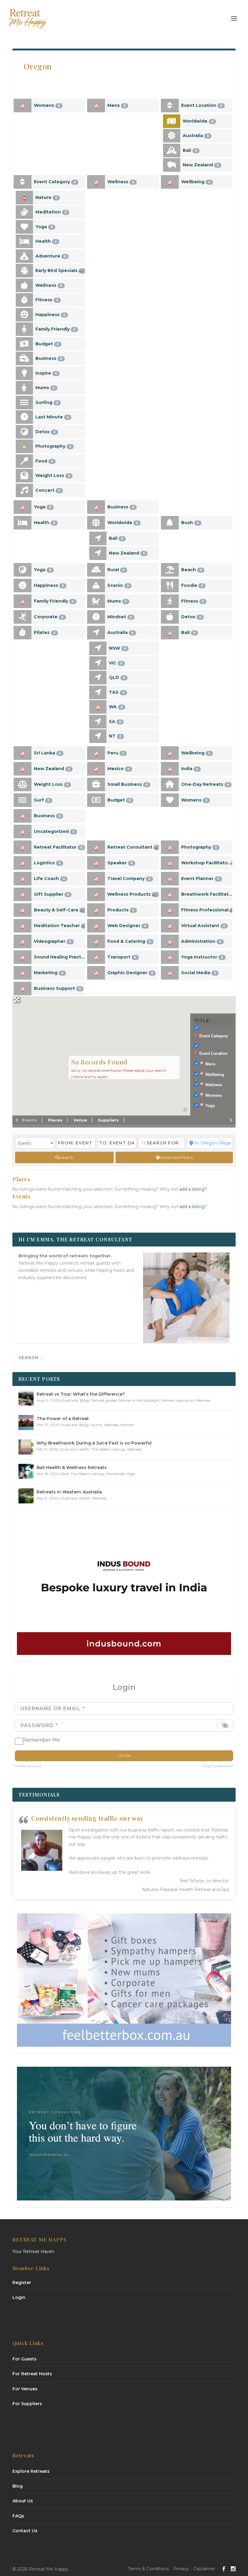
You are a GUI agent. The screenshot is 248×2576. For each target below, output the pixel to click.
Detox (46, 432)
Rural (116, 570)
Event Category (55, 182)
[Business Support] (23, 989)
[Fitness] (24, 300)
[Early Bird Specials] (24, 271)
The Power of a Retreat (63, 1419)
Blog (18, 2486)
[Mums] (24, 388)
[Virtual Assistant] (170, 926)
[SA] (98, 722)
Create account (28, 1766)
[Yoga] (24, 227)
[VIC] (98, 663)
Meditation (51, 212)
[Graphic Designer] (96, 973)
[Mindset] (96, 617)
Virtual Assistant (203, 926)
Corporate (49, 617)
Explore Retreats (31, 2471)
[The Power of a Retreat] (26, 1422)
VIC (116, 663)
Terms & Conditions (148, 2569)
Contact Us (25, 2531)
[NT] (98, 736)
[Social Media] (170, 973)
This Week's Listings (108, 1449)
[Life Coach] (23, 879)
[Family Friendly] (24, 329)
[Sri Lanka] (23, 753)
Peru (116, 753)
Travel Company (129, 878)
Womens (47, 105)
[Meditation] (24, 212)
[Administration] (170, 941)
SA (115, 722)
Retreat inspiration (178, 1400)
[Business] (24, 358)
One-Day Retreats (205, 784)
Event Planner (200, 878)
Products (121, 910)
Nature (46, 197)
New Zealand (201, 165)
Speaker (120, 863)
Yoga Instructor (202, 957)
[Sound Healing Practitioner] (23, 957)
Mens (117, 105)
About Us (23, 2501)
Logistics (47, 863)
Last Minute (52, 417)
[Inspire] (24, 373)
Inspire (46, 373)
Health (46, 241)
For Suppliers (27, 2404)
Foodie (192, 585)
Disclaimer (204, 2569)
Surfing (47, 402)
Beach (192, 570)
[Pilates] (23, 633)
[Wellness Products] (96, 894)
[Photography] (24, 446)
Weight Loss (53, 475)
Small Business (128, 784)
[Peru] (96, 753)
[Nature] (24, 198)
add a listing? (193, 1189)
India (190, 769)
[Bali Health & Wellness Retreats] (26, 1471)
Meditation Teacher (59, 926)
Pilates (45, 632)
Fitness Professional (207, 910)
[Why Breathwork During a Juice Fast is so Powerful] (26, 1447)
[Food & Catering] (96, 941)
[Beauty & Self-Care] (23, 910)
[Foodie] (170, 586)
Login (124, 1755)
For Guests (24, 2359)
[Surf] (23, 800)
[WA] (98, 707)
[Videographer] (23, 941)
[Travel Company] (96, 879)
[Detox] (24, 432)
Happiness (51, 315)
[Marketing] (23, 973)
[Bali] (172, 150)
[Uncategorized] (23, 832)
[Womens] (23, 106)
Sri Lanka (47, 753)
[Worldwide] (172, 121)
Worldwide (198, 121)
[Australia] (172, 136)
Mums (45, 388)
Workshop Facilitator (207, 863)
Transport (122, 957)
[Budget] (24, 344)
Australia (196, 136)
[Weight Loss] (24, 476)
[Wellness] (24, 285)
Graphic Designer (130, 973)
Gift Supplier (52, 894)
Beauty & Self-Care (59, 910)
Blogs (85, 1400)
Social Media (199, 973)
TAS (117, 692)
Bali (190, 150)
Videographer (53, 941)
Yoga (44, 227)
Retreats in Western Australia (69, 1492)
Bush (190, 523)
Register (22, 2283)
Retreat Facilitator (58, 847)
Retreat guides (104, 1400)
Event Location (202, 105)
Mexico (119, 769)
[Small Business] (96, 784)
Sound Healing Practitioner (59, 957)
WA (116, 707)
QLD (117, 677)
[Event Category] (23, 182)
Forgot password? (218, 1766)
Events (30, 1120)
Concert (48, 490)
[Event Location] (170, 106)
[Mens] (96, 106)
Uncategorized (54, 831)
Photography (53, 446)
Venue (80, 1120)
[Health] (24, 241)
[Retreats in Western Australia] (26, 1496)
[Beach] (170, 570)
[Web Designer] (96, 926)
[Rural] (96, 570)
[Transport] (96, 957)
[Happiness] (24, 315)
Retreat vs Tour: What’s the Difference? (81, 1394)
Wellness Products (132, 894)
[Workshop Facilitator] (170, 863)
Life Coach (49, 878)
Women (127, 1425)
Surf (42, 800)
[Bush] (170, 523)
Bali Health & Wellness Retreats (72, 1467)
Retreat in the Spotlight (139, 1400)
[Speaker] (96, 863)
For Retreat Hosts (32, 2374)
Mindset (120, 617)
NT (115, 736)
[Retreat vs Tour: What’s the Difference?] (26, 1398)
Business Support (57, 988)
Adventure (51, 256)
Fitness (47, 300)
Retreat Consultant (133, 847)
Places (55, 1120)
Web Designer (127, 926)
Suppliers (108, 1120)
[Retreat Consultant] (96, 847)
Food (44, 461)
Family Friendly (55, 329)
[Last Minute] (24, 417)
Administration (201, 941)
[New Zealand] (172, 165)
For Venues (25, 2389)
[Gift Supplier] (23, 894)
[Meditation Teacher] (23, 926)
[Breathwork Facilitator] (170, 894)
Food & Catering (129, 941)
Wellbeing (196, 182)
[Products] (96, 910)
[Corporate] (23, 617)
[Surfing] (24, 403)
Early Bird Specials (59, 270)
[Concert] (24, 490)
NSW (117, 648)
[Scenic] (96, 586)
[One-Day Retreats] (170, 784)
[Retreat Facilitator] (23, 847)
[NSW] (98, 648)
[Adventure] (24, 256)
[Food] (24, 461)
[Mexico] (96, 769)
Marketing (49, 973)
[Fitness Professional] (170, 910)
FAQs (18, 2516)
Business (49, 358)
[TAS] (98, 692)
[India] (170, 769)
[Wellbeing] (170, 182)
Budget (47, 344)
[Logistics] (23, 863)
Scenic (118, 585)
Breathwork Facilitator (207, 894)
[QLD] (98, 678)
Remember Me (42, 1740)
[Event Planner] (170, 879)
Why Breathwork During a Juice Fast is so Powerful (94, 1443)
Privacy (181, 2569)
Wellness (49, 285)
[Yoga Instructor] (170, 957)
